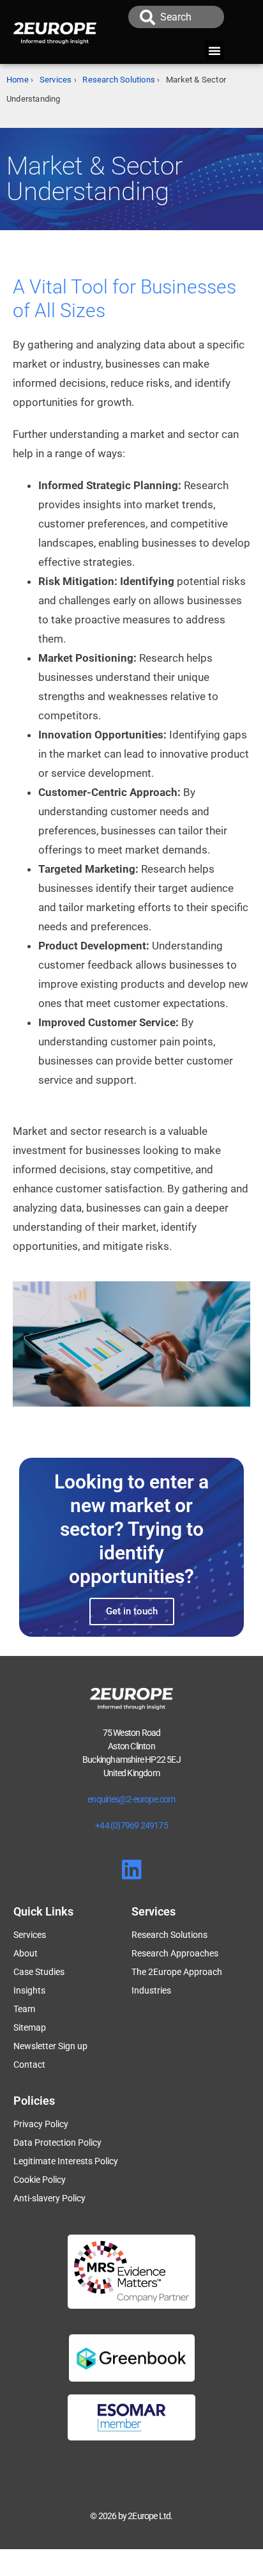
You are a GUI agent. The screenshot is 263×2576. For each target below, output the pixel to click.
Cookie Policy (40, 2180)
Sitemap (30, 2027)
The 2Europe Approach (177, 1972)
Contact (29, 2065)
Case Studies (39, 1972)
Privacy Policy (41, 2124)
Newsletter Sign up (50, 2046)
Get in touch (132, 1611)
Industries (151, 1990)
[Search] (147, 17)
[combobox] (192, 17)
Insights (29, 1990)
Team (24, 2009)
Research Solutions (119, 80)
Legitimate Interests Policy (66, 2161)
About (26, 1953)
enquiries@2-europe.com (131, 1799)
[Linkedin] (132, 1869)
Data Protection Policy (57, 2143)
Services (56, 80)
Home (18, 80)
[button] (214, 51)
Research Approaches (175, 1953)
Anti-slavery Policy (49, 2198)
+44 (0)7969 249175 (131, 1825)
